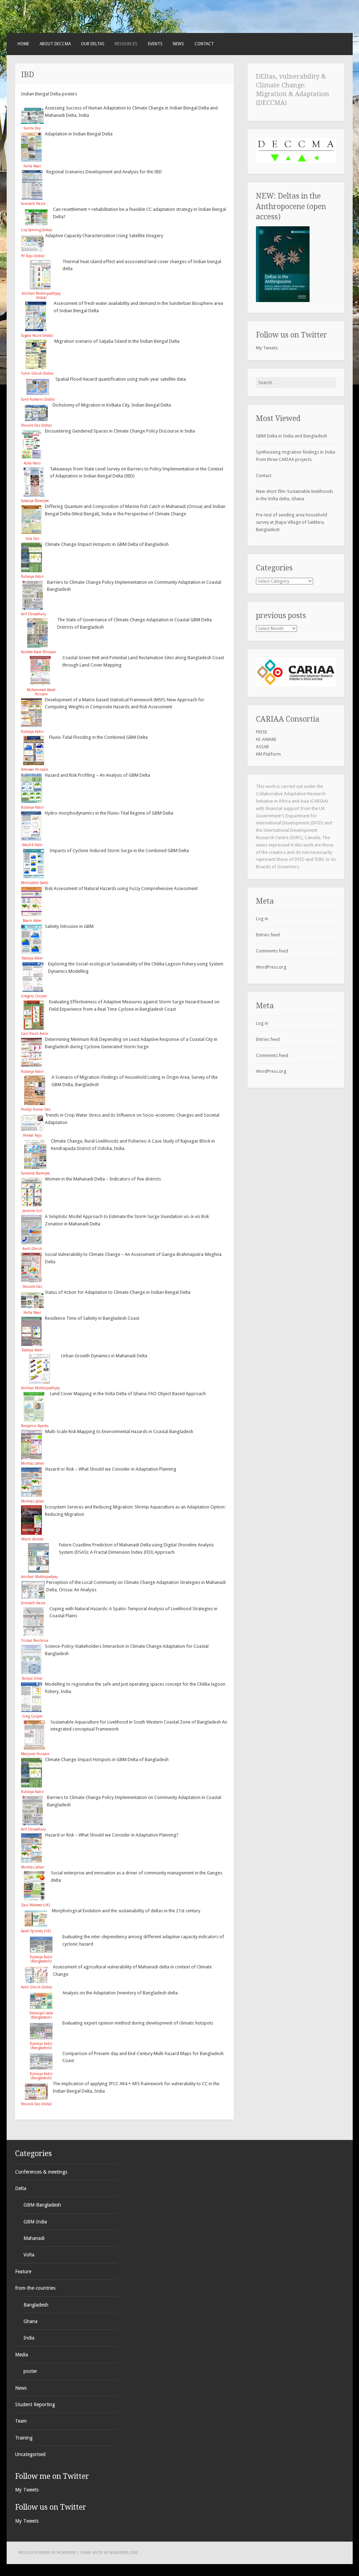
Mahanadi (34, 2238)
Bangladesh (36, 2305)
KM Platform (268, 754)
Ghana (31, 2321)
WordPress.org (271, 967)
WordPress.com (123, 2553)
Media (22, 2355)
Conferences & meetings (41, 2172)
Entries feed (268, 935)
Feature (23, 2271)
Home (23, 44)
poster (30, 2371)
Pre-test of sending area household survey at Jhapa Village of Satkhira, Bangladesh (292, 522)
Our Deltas (93, 44)
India (29, 2338)
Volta (29, 2255)
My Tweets (267, 348)
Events (155, 44)
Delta (21, 2188)
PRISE (262, 732)
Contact (204, 44)
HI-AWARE (266, 739)
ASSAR (262, 747)
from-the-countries (35, 2288)
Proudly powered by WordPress (47, 2553)
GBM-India (35, 2222)
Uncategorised (30, 2454)
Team (21, 2421)
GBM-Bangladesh (42, 2205)
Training (24, 2438)
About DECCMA (55, 44)
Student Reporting (35, 2404)
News (178, 44)
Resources (126, 44)
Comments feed (272, 951)
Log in (262, 919)
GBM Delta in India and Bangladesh (292, 436)
